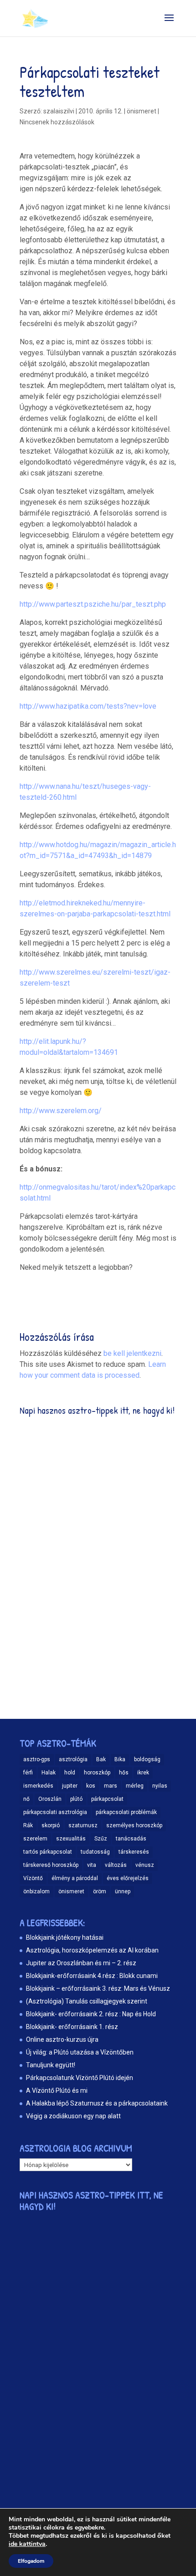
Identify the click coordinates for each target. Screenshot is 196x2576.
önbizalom (36, 1891)
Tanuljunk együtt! (51, 2065)
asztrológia (73, 1759)
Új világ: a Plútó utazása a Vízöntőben (80, 2052)
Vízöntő (33, 1878)
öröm (100, 1891)
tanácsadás (131, 1839)
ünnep (123, 1891)
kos (91, 1786)
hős (124, 1773)
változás (116, 1865)
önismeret (142, 111)
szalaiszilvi (59, 111)
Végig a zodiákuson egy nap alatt (73, 2116)
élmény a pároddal (75, 1878)
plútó (76, 1799)
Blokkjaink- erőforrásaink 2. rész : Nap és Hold (91, 2014)
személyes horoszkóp (134, 1825)
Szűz (101, 1839)
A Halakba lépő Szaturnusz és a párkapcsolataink (97, 2103)
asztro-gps (37, 1759)
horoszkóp (97, 1773)
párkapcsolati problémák (126, 1812)
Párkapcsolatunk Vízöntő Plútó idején (80, 2078)
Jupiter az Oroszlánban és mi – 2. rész (81, 1963)
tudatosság (95, 1852)
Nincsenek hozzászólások (57, 122)
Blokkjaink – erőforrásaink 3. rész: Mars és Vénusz (98, 1988)
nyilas (160, 1786)
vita (92, 1865)
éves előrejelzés (128, 1878)
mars (111, 1786)
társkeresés (134, 1852)
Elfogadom (31, 2561)
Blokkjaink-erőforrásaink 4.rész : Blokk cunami (92, 1976)
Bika (120, 1759)
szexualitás (71, 1839)
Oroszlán (50, 1799)
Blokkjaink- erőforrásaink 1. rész (72, 2027)
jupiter (70, 1786)
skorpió (51, 1825)
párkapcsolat (107, 1799)
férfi (28, 1773)
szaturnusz (83, 1825)
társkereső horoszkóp (51, 1865)
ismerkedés (38, 1786)
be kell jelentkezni (132, 1353)
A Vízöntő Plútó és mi (57, 2090)
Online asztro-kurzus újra (62, 2039)
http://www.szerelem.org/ (61, 1111)
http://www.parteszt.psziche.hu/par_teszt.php (93, 604)
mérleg (135, 1786)
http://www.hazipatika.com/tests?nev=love (88, 706)
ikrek (143, 1773)
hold (70, 1773)
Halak (49, 1773)
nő (26, 1799)
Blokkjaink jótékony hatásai (65, 1937)
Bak (101, 1759)
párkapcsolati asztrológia (55, 1812)
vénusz (145, 1865)
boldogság (147, 1759)
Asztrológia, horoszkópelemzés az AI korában (92, 1950)
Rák (28, 1825)
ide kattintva (27, 2544)
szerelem (35, 1839)
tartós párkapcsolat (48, 1852)
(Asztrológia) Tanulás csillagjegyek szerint (87, 2001)
